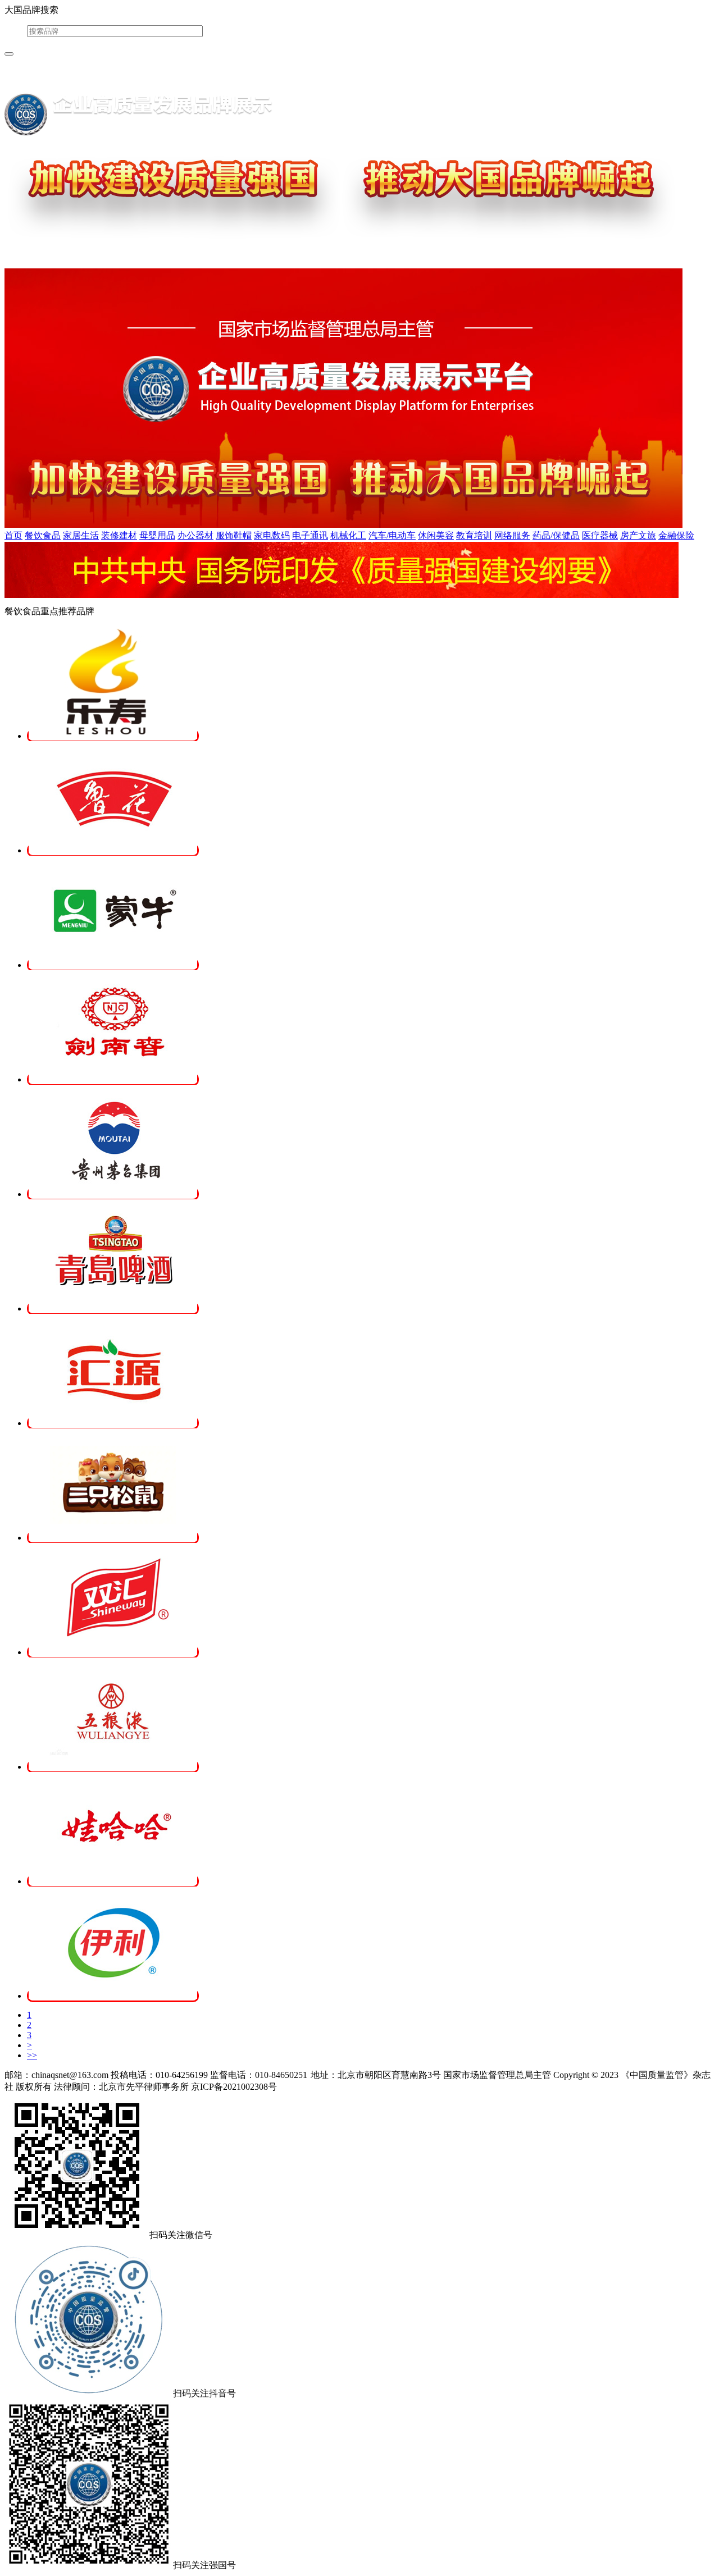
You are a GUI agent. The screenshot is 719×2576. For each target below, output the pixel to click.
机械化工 (348, 535)
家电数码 (272, 535)
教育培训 (474, 535)
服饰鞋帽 (234, 535)
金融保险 (676, 535)
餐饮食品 (43, 535)
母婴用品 (157, 535)
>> (32, 2055)
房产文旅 (638, 535)
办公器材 (195, 535)
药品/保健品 (556, 535)
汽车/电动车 (392, 535)
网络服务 (512, 535)
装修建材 (119, 535)
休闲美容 (436, 535)
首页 (13, 535)
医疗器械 (600, 535)
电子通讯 (310, 535)
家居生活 (81, 535)
